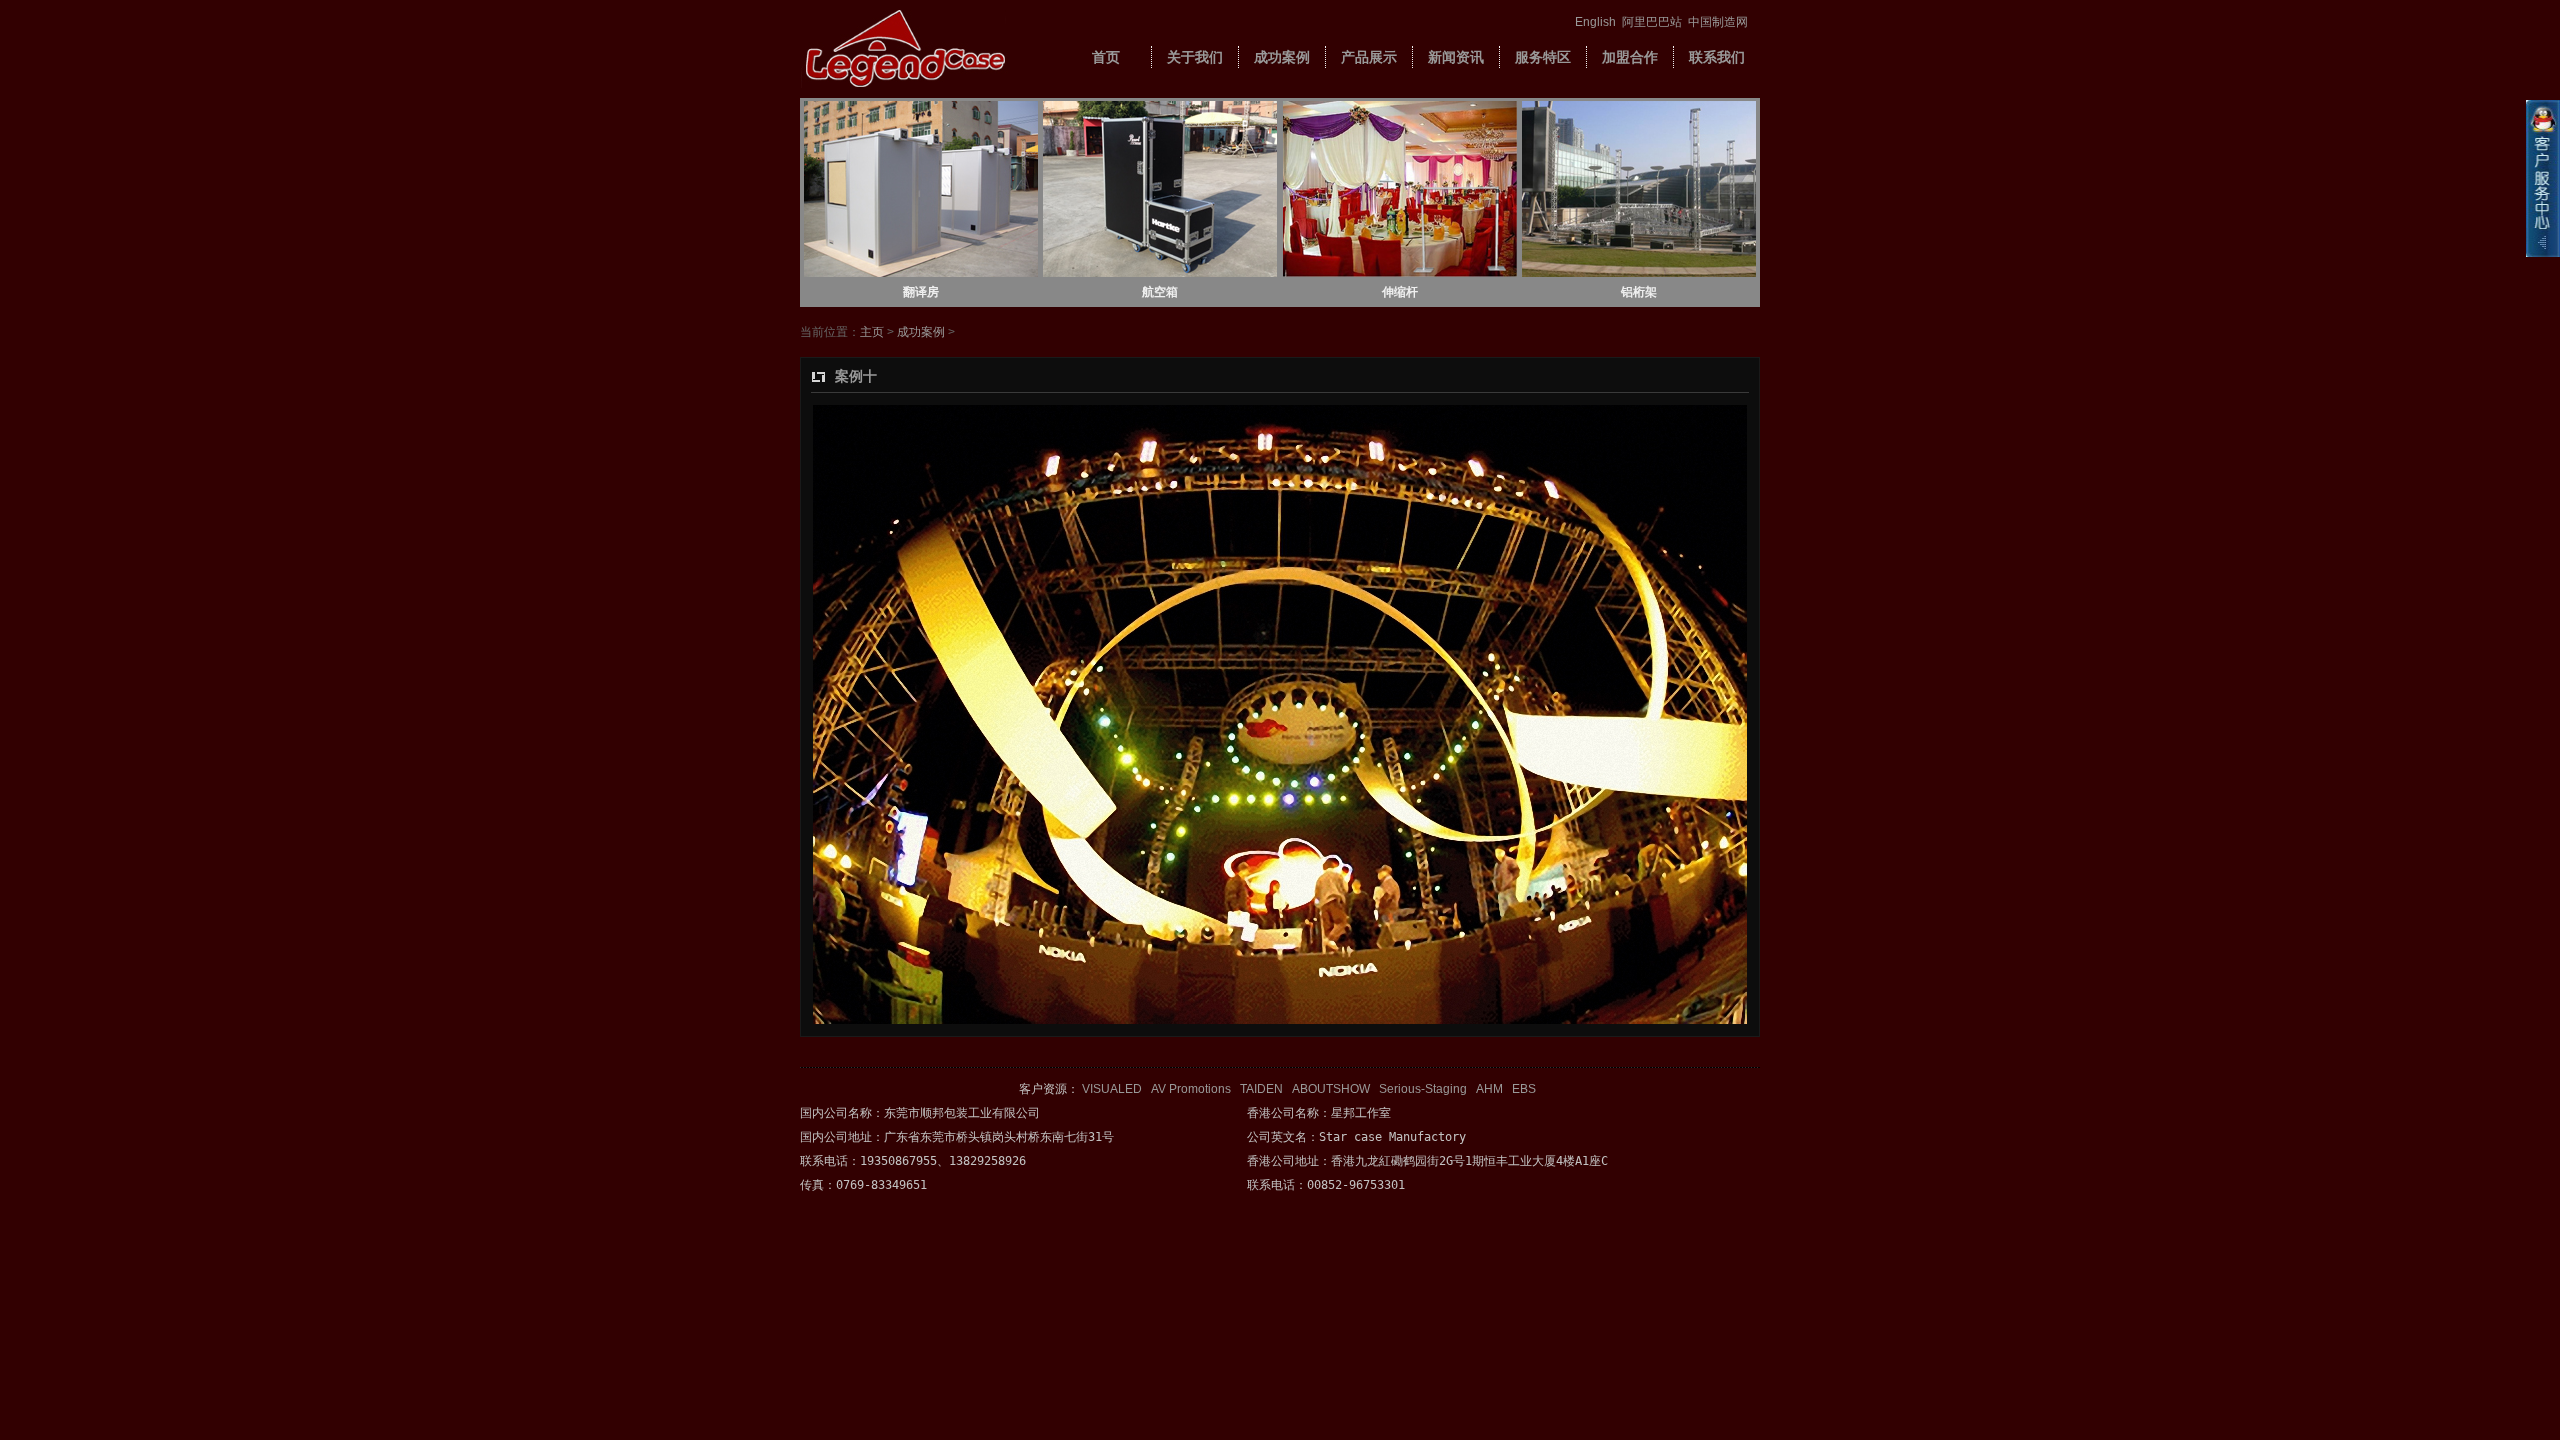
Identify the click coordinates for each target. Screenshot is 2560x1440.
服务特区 (1543, 57)
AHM (1489, 1089)
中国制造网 (1718, 22)
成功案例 (1282, 57)
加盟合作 (1630, 57)
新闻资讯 (1456, 57)
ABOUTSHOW (1331, 1089)
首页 (1106, 57)
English (1595, 22)
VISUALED (1112, 1089)
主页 (872, 332)
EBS (1524, 1089)
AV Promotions (1191, 1089)
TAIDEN (1261, 1089)
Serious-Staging (1423, 1089)
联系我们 (1717, 57)
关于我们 (1195, 57)
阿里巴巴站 (1652, 22)
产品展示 (1369, 57)
